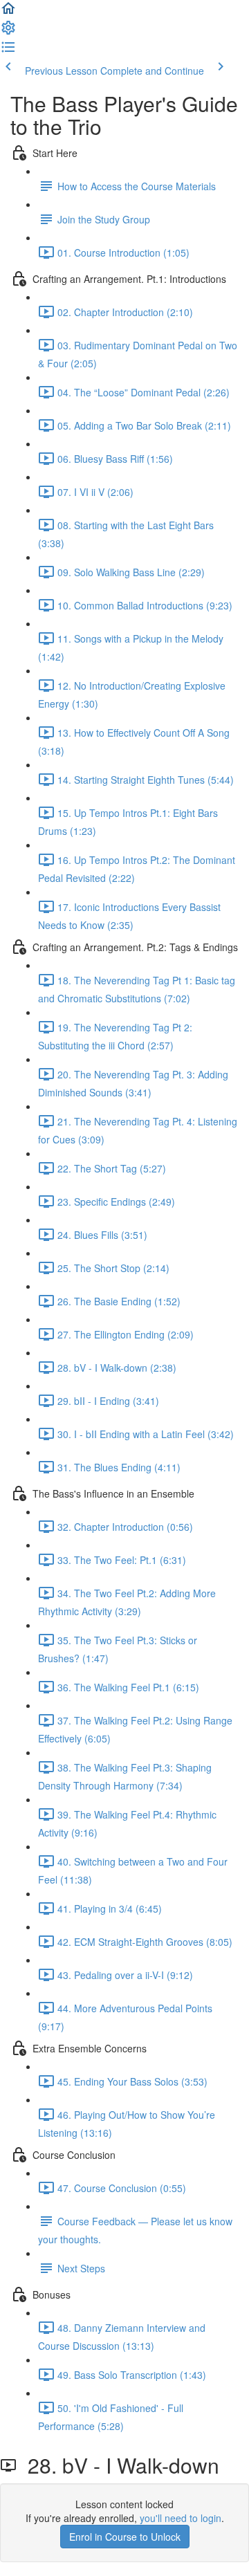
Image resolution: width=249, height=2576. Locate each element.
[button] (8, 12)
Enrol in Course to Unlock (125, 2537)
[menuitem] (8, 32)
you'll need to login (181, 2518)
